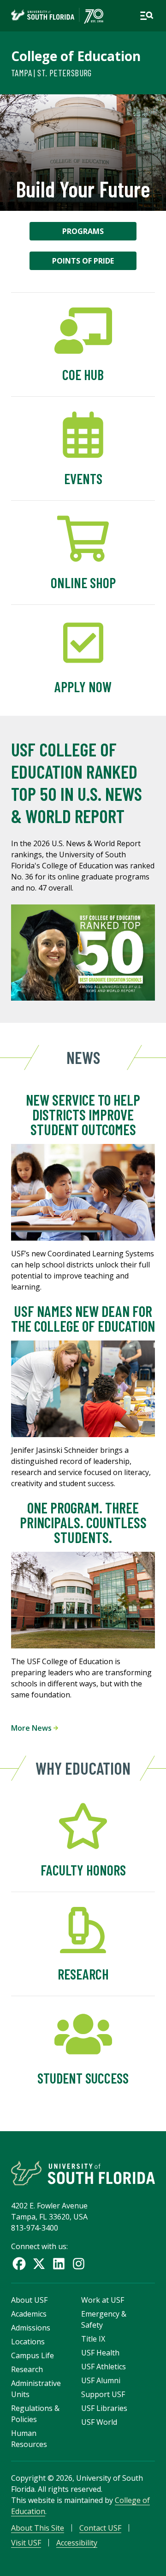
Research (27, 2369)
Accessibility (77, 2543)
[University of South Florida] (83, 2173)
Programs (83, 231)
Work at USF (103, 2300)
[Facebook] (19, 2264)
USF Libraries (104, 2408)
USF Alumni (101, 2380)
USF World (99, 2422)
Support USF (103, 2394)
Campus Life (33, 2355)
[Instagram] (79, 2264)
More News (32, 1728)
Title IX (93, 2339)
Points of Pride (83, 261)
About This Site (38, 2528)
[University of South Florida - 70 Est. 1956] (57, 16)
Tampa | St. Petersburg (51, 73)
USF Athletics (104, 2367)
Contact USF (100, 2528)
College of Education (76, 56)
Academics (29, 2314)
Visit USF (26, 2543)
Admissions (31, 2328)
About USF (29, 2300)
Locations (28, 2342)
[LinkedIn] (59, 2264)
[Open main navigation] (147, 16)
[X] (39, 2264)
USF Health (100, 2353)
